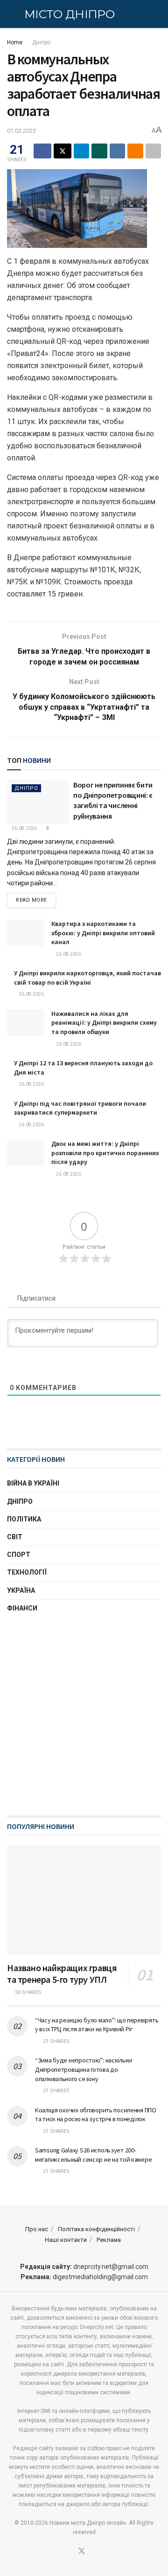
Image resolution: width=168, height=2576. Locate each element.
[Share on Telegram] (82, 151)
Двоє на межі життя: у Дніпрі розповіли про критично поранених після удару (105, 1153)
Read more (36, 900)
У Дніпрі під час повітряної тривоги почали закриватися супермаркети (80, 1108)
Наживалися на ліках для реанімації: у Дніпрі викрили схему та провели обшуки (104, 1023)
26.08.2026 (24, 828)
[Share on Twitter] (63, 151)
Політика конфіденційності (96, 2229)
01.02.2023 (21, 131)
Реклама (109, 2240)
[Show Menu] (11, 14)
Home (15, 42)
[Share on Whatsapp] (99, 151)
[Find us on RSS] (93, 2552)
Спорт (19, 1555)
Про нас (37, 2229)
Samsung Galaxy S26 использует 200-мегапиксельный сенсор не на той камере (93, 2155)
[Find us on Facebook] (70, 2552)
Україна (21, 1590)
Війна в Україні (33, 1483)
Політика (24, 1519)
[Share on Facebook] (42, 151)
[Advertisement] (84, 1715)
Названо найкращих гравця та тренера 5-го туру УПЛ (62, 1973)
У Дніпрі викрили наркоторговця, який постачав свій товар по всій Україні (87, 978)
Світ (15, 1537)
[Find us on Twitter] (82, 2552)
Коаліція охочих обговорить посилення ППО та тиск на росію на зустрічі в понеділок (96, 2115)
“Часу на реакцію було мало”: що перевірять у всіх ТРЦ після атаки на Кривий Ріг (97, 2025)
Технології (27, 1572)
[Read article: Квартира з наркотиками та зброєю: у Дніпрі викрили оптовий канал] (26, 933)
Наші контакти (66, 2240)
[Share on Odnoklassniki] (135, 151)
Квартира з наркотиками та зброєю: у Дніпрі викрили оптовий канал (103, 933)
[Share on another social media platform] (154, 151)
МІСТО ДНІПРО (69, 14)
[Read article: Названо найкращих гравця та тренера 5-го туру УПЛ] (84, 1900)
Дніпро (41, 42)
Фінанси (22, 1608)
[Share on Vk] (118, 151)
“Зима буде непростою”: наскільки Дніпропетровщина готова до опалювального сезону (84, 2069)
